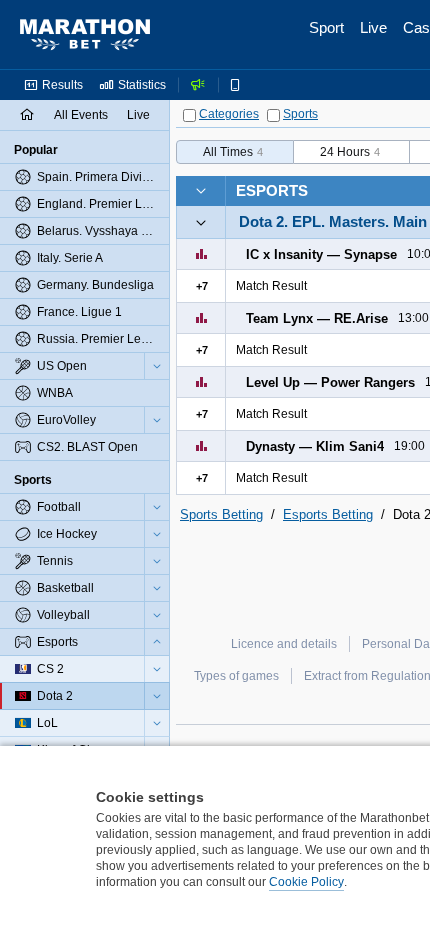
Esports (272, 190)
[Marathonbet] (85, 35)
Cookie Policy (306, 882)
